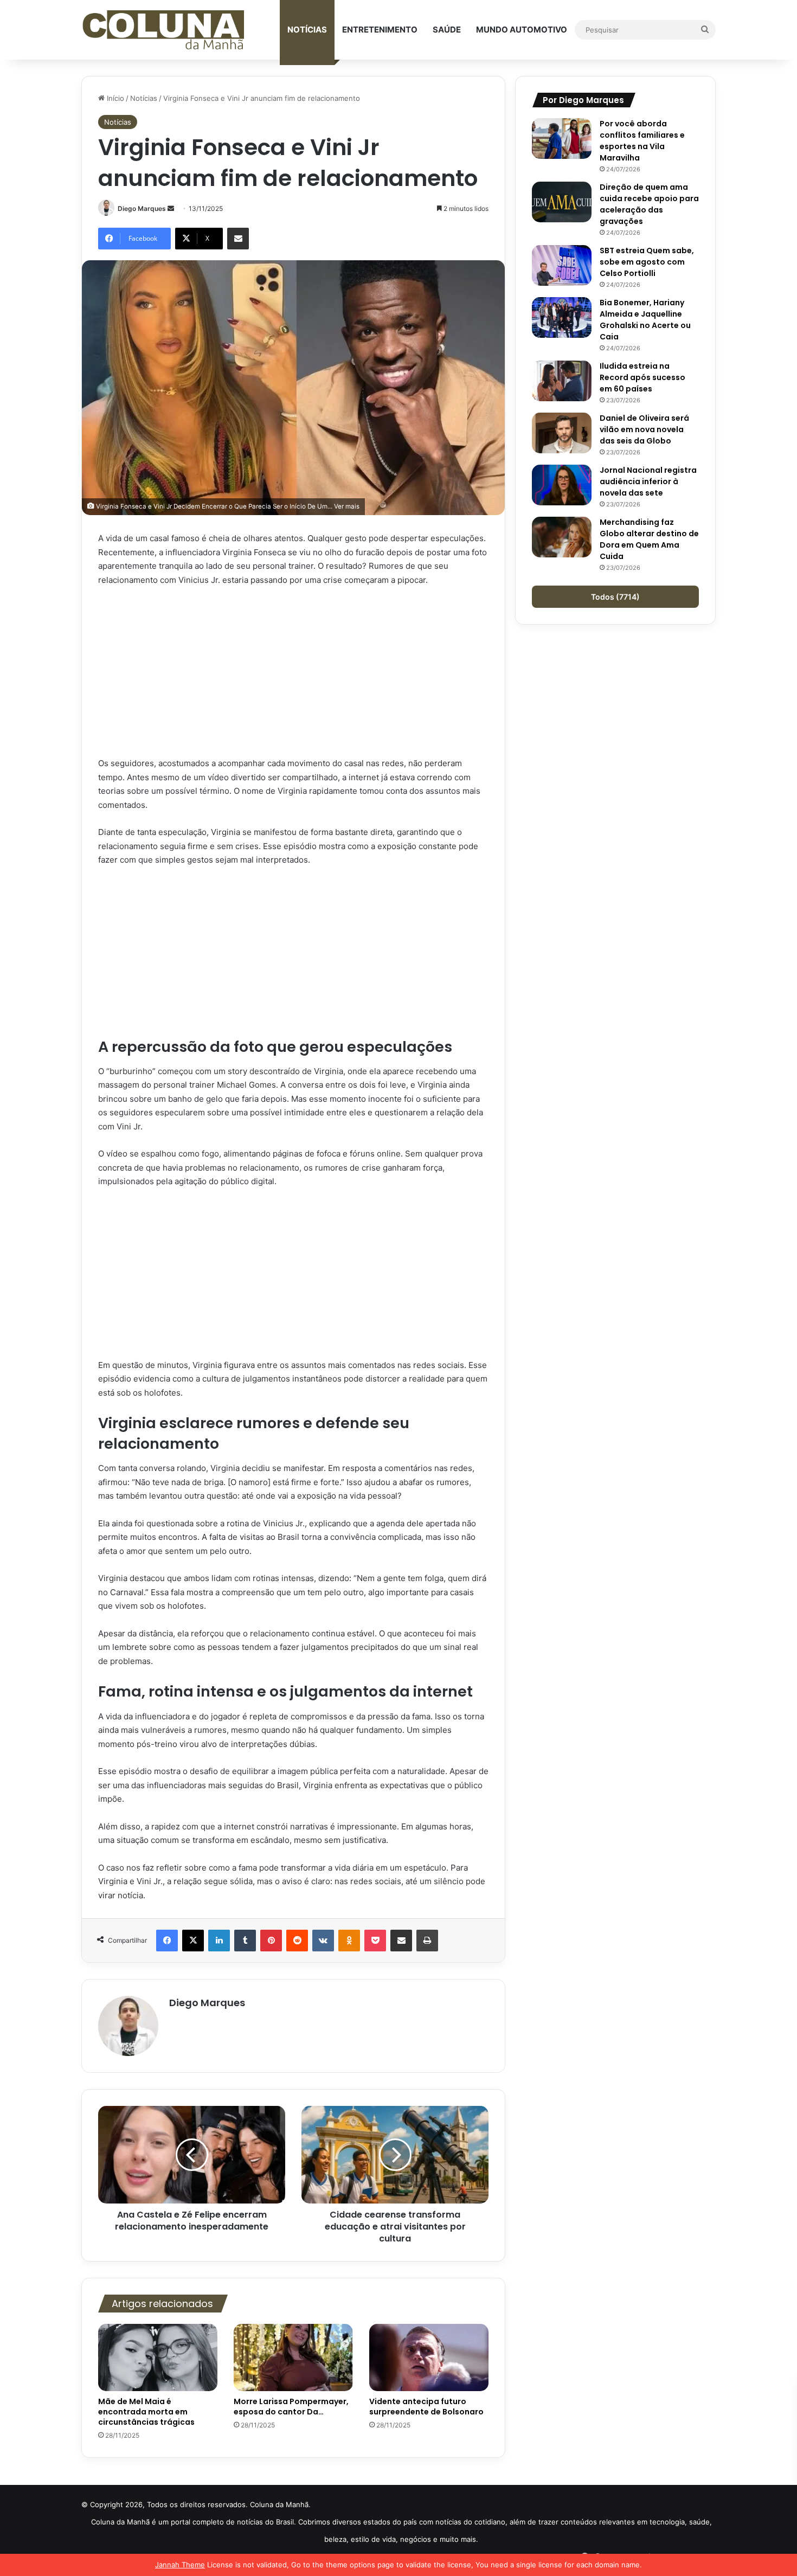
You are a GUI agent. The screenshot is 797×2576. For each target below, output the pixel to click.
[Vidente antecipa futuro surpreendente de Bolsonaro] (429, 2357)
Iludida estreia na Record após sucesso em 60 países (642, 377)
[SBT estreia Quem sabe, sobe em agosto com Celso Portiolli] (562, 265)
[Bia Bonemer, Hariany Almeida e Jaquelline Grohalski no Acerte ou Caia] (562, 317)
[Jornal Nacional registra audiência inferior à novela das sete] (562, 485)
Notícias (307, 30)
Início (114, 98)
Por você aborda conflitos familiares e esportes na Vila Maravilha (642, 141)
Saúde (447, 30)
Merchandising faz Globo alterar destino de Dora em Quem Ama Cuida (649, 539)
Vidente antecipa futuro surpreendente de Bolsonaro (426, 2407)
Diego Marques (142, 208)
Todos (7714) (615, 597)
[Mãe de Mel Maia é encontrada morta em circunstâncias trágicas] (158, 2357)
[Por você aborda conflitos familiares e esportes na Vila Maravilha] (562, 139)
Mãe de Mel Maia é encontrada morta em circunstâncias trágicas (146, 2412)
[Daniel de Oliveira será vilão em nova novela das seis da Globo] (562, 433)
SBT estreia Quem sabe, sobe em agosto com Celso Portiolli (647, 262)
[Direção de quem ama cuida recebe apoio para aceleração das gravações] (562, 202)
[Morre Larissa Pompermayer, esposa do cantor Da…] (293, 2357)
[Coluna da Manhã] (163, 30)
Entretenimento (380, 30)
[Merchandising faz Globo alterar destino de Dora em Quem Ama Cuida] (562, 537)
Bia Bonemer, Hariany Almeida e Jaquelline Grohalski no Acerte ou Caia (645, 320)
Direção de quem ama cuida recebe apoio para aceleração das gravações (649, 204)
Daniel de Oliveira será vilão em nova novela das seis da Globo (644, 429)
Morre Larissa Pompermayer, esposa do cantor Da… (291, 2407)
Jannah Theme (180, 2565)
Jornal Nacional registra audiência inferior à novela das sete (648, 481)
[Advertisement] (293, 676)
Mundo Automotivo (522, 30)
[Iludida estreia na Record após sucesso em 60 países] (562, 381)
